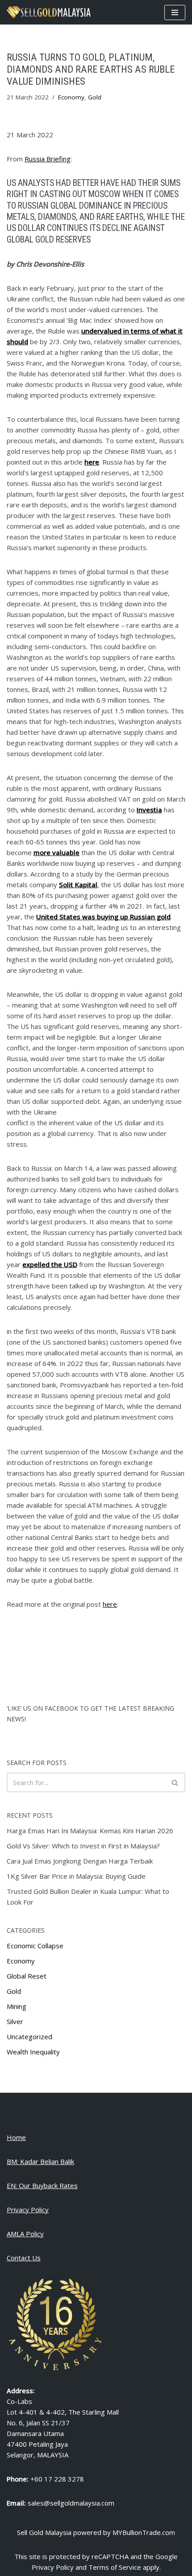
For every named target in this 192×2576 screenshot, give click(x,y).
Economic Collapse (35, 1946)
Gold (95, 97)
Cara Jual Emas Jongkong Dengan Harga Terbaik (80, 1861)
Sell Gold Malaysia (44, 2532)
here (110, 1604)
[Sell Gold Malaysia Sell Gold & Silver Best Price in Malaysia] (49, 12)
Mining (17, 2006)
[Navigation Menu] (175, 12)
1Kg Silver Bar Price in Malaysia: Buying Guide (76, 1876)
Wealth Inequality (33, 2052)
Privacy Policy (28, 2210)
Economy (71, 97)
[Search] (175, 1782)
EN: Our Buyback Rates (42, 2185)
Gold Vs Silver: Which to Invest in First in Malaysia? (83, 1846)
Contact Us (24, 2258)
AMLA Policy (25, 2234)
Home (16, 2137)
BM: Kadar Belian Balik (40, 2161)
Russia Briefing (48, 159)
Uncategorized (29, 2037)
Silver (15, 2021)
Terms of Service (115, 2567)
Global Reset (27, 1976)
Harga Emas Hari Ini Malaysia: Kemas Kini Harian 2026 (90, 1831)
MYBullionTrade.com (144, 2532)
